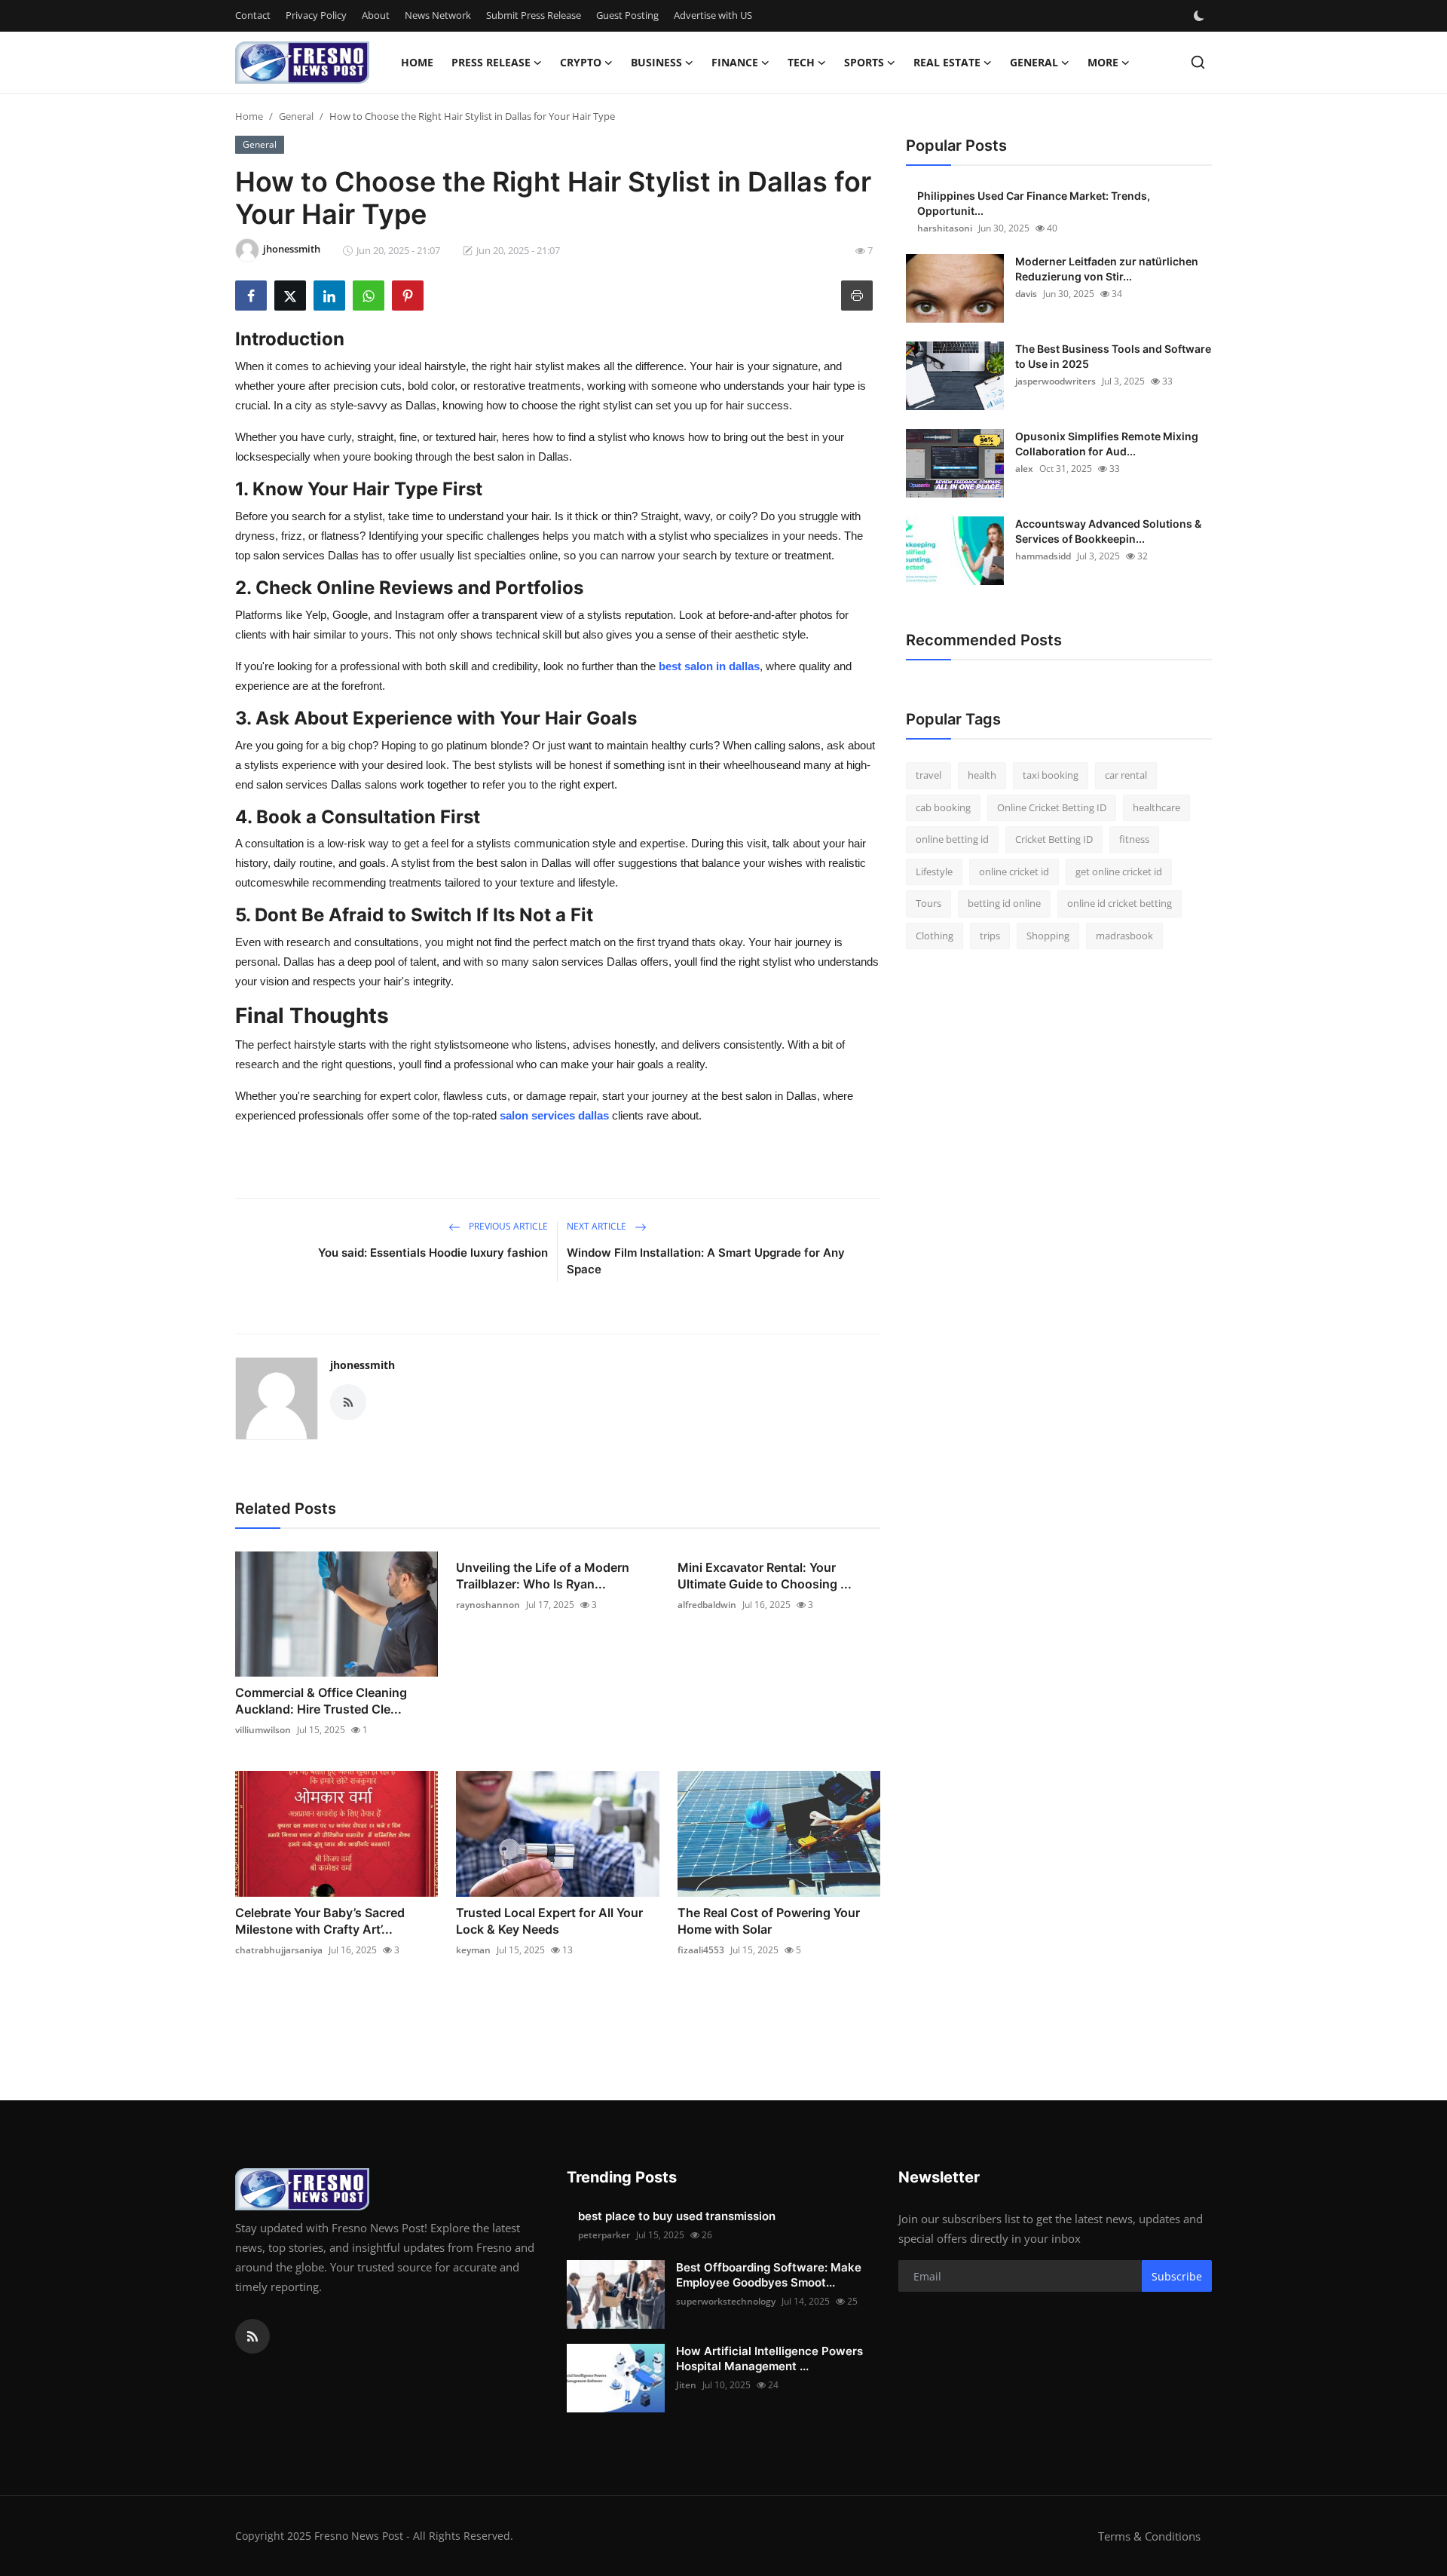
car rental (1126, 775)
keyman (473, 1950)
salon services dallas (554, 1115)
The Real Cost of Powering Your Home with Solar (769, 1921)
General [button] (1034, 62)
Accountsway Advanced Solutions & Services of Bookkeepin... (1108, 531)
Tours (928, 903)
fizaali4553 (701, 1950)
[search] (1198, 62)
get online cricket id (1119, 871)
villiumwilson (263, 1730)
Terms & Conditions (1149, 2536)
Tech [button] (801, 62)
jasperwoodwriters (1055, 381)
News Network (438, 15)
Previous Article (507, 1226)
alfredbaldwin (707, 1605)
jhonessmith (363, 1365)
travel (928, 775)
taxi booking (1051, 775)
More (1103, 62)
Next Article (598, 1226)
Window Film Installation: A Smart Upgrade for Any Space (706, 1261)
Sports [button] (864, 62)
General (296, 116)
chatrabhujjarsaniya (279, 1950)
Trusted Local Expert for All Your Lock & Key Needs (549, 1921)
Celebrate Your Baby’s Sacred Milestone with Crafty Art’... (320, 1921)
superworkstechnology (726, 2301)
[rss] (252, 2336)
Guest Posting (627, 15)
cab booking (943, 807)
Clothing (935, 936)
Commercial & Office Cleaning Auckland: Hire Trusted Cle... (321, 1701)
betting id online (1004, 903)
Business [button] (656, 62)
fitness (1134, 839)
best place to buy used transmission (677, 2216)
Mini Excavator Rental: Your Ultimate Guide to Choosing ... (765, 1576)
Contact (253, 15)
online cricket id (1014, 871)
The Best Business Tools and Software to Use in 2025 (1113, 356)
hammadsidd (1043, 556)
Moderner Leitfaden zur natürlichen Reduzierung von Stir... (1107, 269)
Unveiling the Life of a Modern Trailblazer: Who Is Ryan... (543, 1576)
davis (1026, 294)
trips (990, 936)
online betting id (952, 839)
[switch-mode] (1201, 16)
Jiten (686, 2385)
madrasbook (1124, 936)
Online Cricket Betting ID (1052, 807)
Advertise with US (713, 15)
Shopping (1048, 936)
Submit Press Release (534, 15)
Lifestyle (934, 871)
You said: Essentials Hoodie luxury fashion (433, 1253)
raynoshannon (488, 1605)
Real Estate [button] (947, 62)
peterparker (604, 2235)
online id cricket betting (1120, 903)
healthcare (1156, 807)
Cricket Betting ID (1054, 839)
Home (417, 62)
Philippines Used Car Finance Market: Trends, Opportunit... (1034, 203)
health (982, 775)
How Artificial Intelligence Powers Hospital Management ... (769, 2359)
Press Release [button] (491, 62)
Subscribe (1177, 2276)
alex (1024, 469)
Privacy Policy (316, 15)
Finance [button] (735, 62)
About (376, 15)
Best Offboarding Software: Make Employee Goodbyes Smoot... (769, 2275)
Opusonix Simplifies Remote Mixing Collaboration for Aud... (1107, 444)
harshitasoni (945, 228)
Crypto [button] (581, 62)
